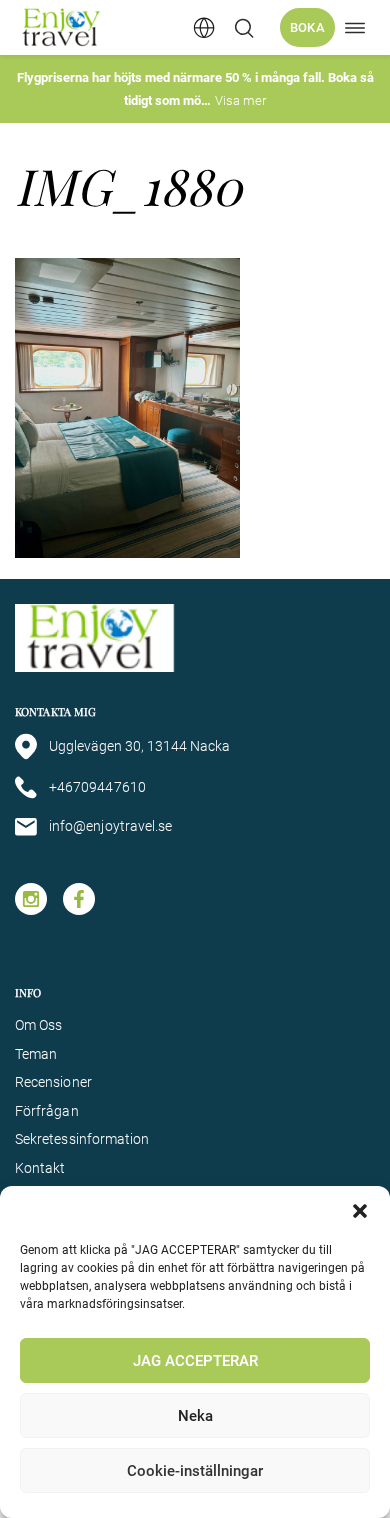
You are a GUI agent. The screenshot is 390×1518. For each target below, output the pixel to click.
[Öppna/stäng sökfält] (244, 28)
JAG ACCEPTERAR (195, 1361)
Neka (195, 1416)
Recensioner (53, 1082)
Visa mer (240, 100)
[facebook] (79, 899)
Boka (307, 27)
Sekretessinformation (82, 1139)
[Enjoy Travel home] (62, 27)
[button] (360, 1211)
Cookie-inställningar (195, 1471)
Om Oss (38, 1025)
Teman (36, 1054)
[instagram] (31, 899)
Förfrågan (47, 1111)
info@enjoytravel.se (110, 826)
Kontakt (40, 1168)
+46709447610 (97, 787)
